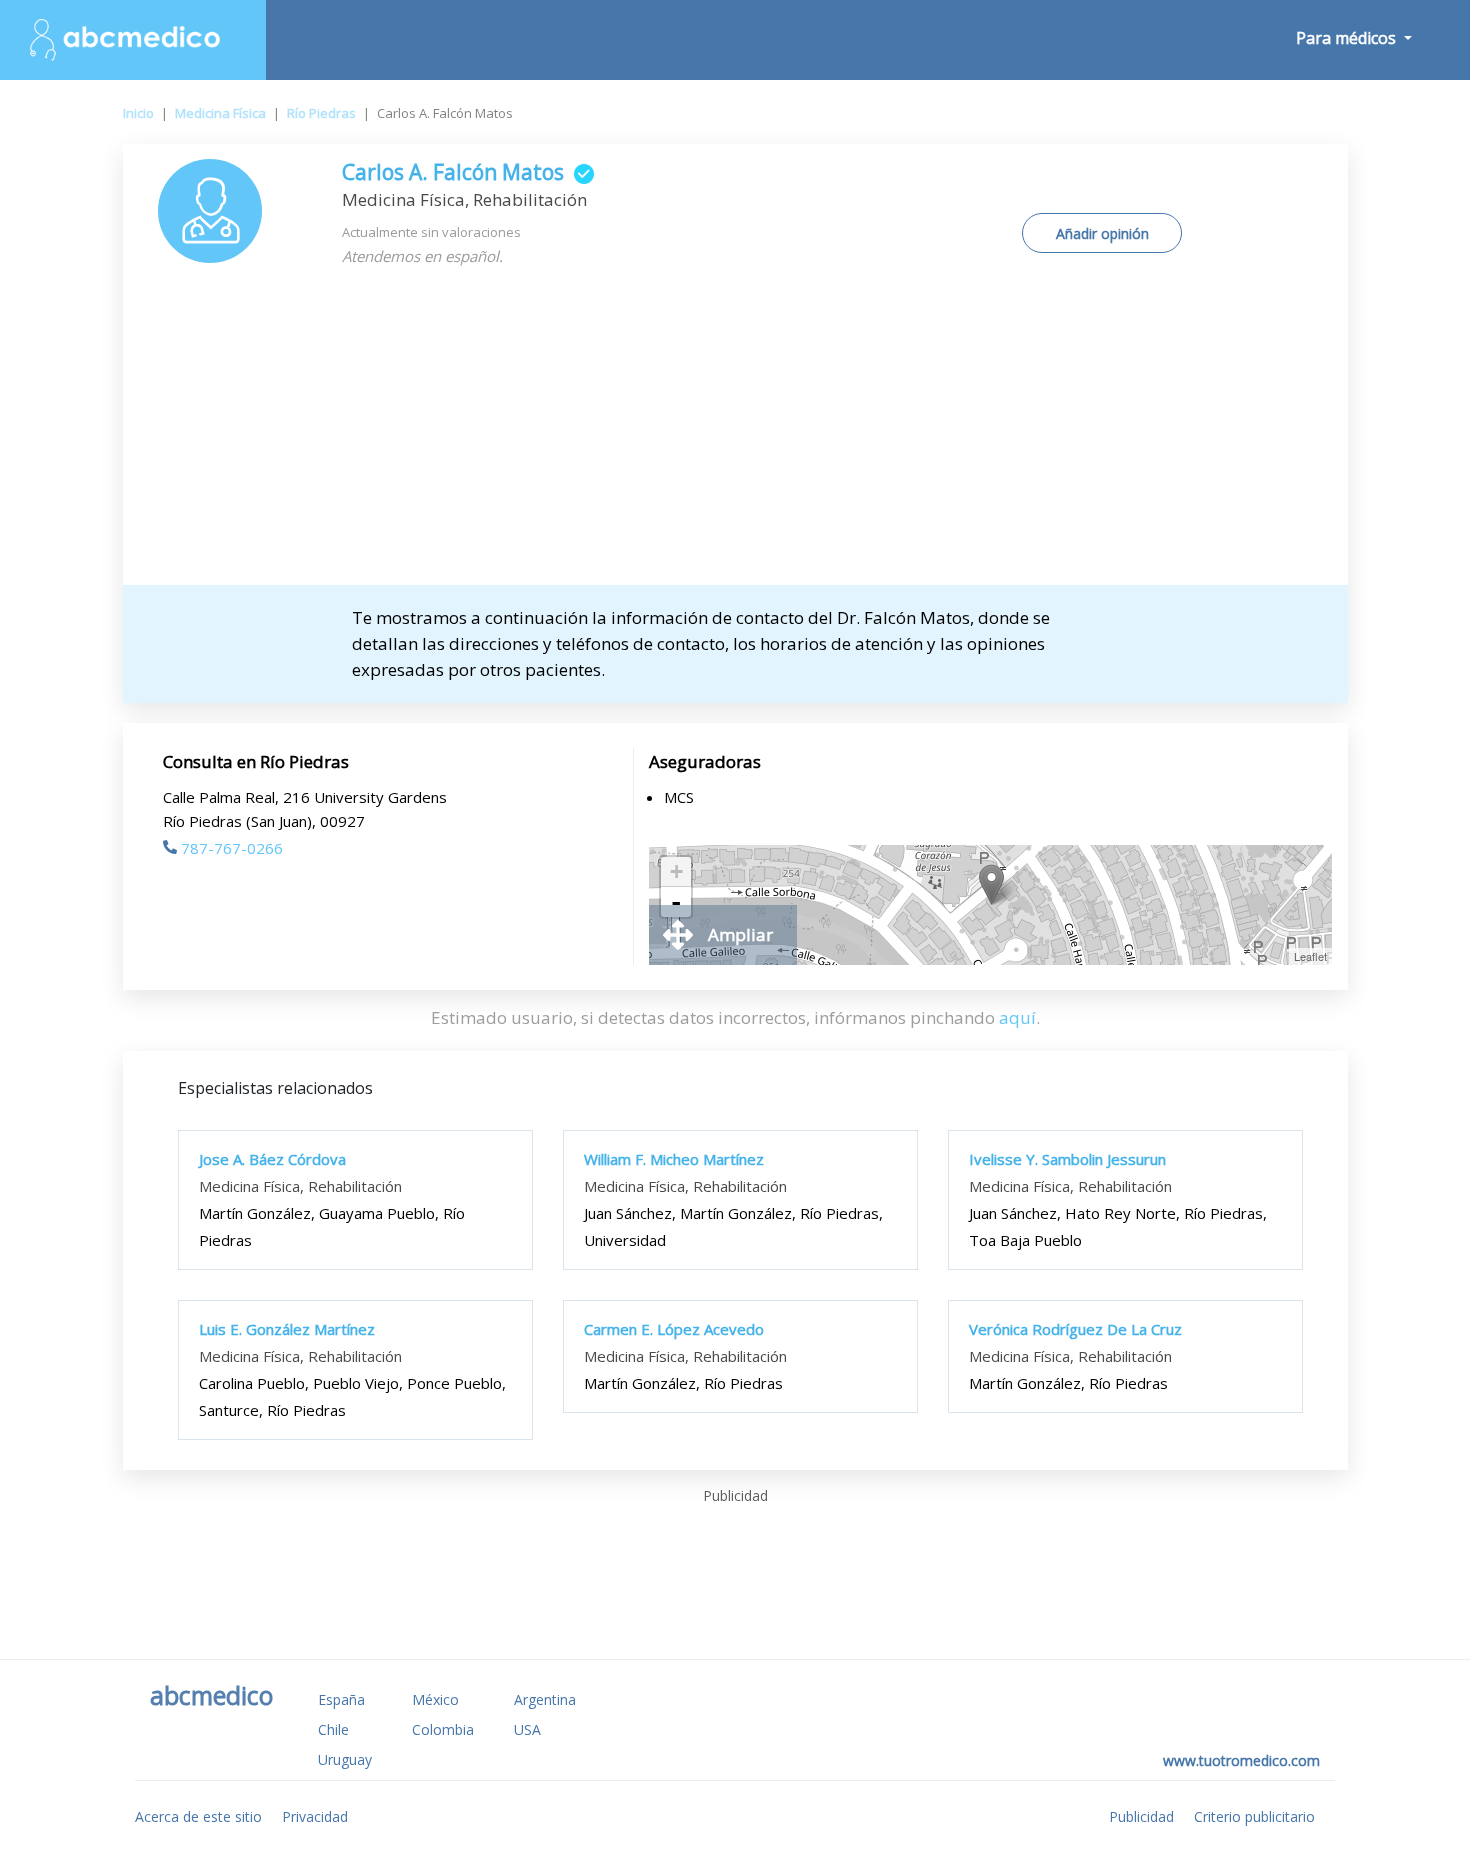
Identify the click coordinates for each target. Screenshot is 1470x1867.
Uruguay (345, 1759)
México (435, 1699)
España (341, 1699)
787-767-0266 (232, 848)
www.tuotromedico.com (1241, 1760)
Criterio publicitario (1254, 1816)
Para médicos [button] (1348, 38)
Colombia (443, 1729)
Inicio (138, 113)
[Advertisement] (735, 435)
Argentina (545, 1699)
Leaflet (1310, 956)
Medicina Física (220, 113)
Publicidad (1141, 1816)
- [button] (676, 902)
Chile (333, 1729)
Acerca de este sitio (198, 1816)
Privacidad (315, 1816)
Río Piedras (321, 113)
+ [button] (676, 871)
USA (527, 1729)
